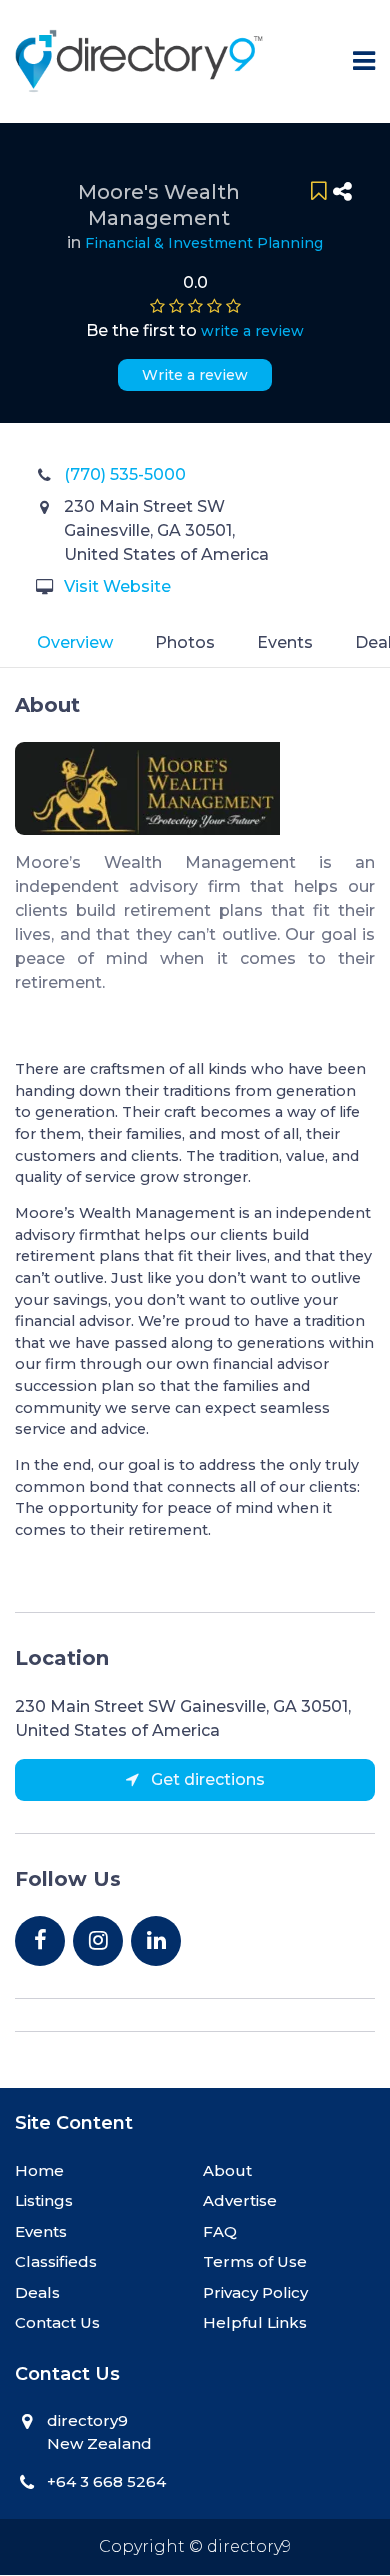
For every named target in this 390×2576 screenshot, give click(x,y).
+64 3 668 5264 (106, 2481)
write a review (252, 331)
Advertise (240, 2200)
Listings (44, 2200)
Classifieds (56, 2261)
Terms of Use (255, 2261)
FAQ (220, 2231)
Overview (75, 642)
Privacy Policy (255, 2292)
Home (39, 2170)
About (227, 2170)
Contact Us (57, 2322)
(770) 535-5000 (125, 474)
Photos (185, 642)
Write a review (195, 375)
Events (285, 642)
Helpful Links (255, 2322)
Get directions (206, 1779)
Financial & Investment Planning (204, 243)
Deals (37, 2292)
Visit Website (117, 586)
